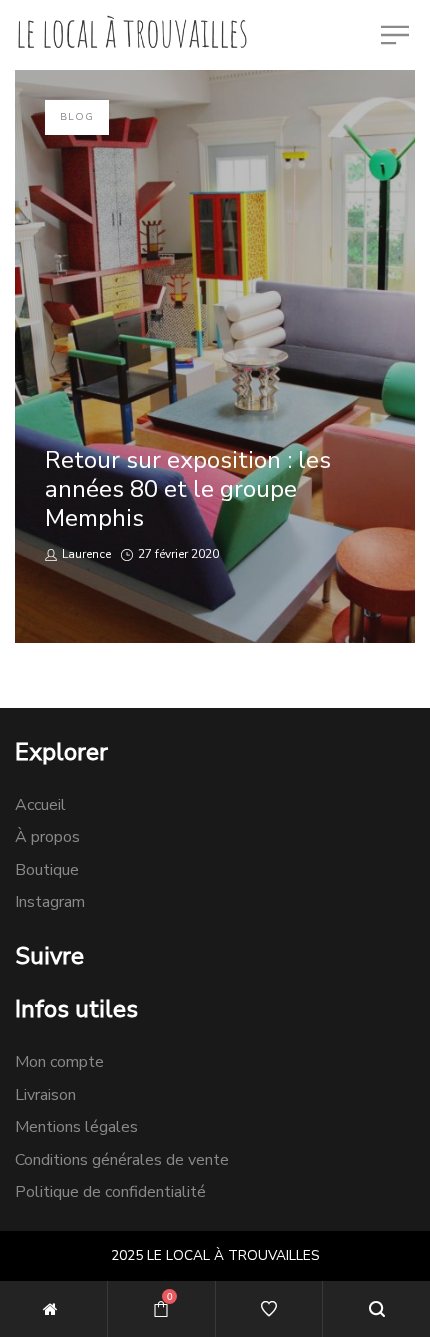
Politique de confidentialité (110, 1192)
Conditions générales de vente (122, 1160)
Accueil (40, 805)
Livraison (45, 1095)
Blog (77, 117)
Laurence (86, 554)
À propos (47, 837)
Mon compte (59, 1062)
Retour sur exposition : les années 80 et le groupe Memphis (188, 489)
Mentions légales (76, 1127)
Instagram (50, 902)
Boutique (47, 870)
